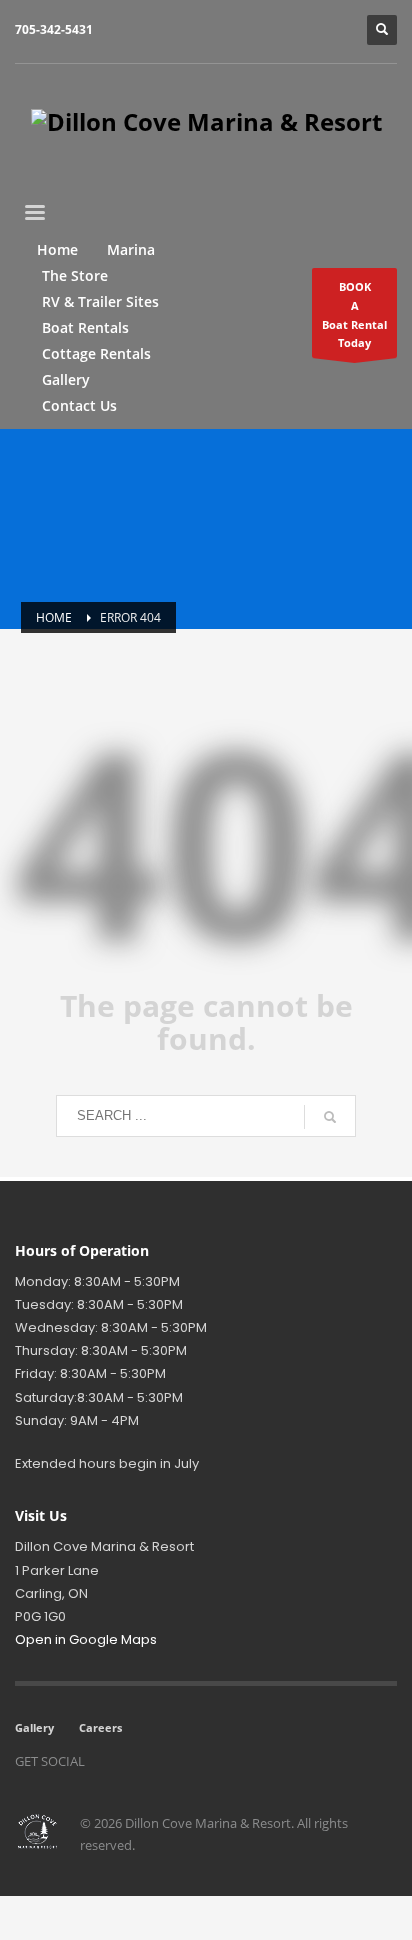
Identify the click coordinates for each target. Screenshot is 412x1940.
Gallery (34, 1727)
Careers (100, 1727)
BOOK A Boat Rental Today (354, 314)
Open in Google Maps (86, 1639)
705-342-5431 (54, 29)
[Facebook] (110, 1761)
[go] (330, 1117)
